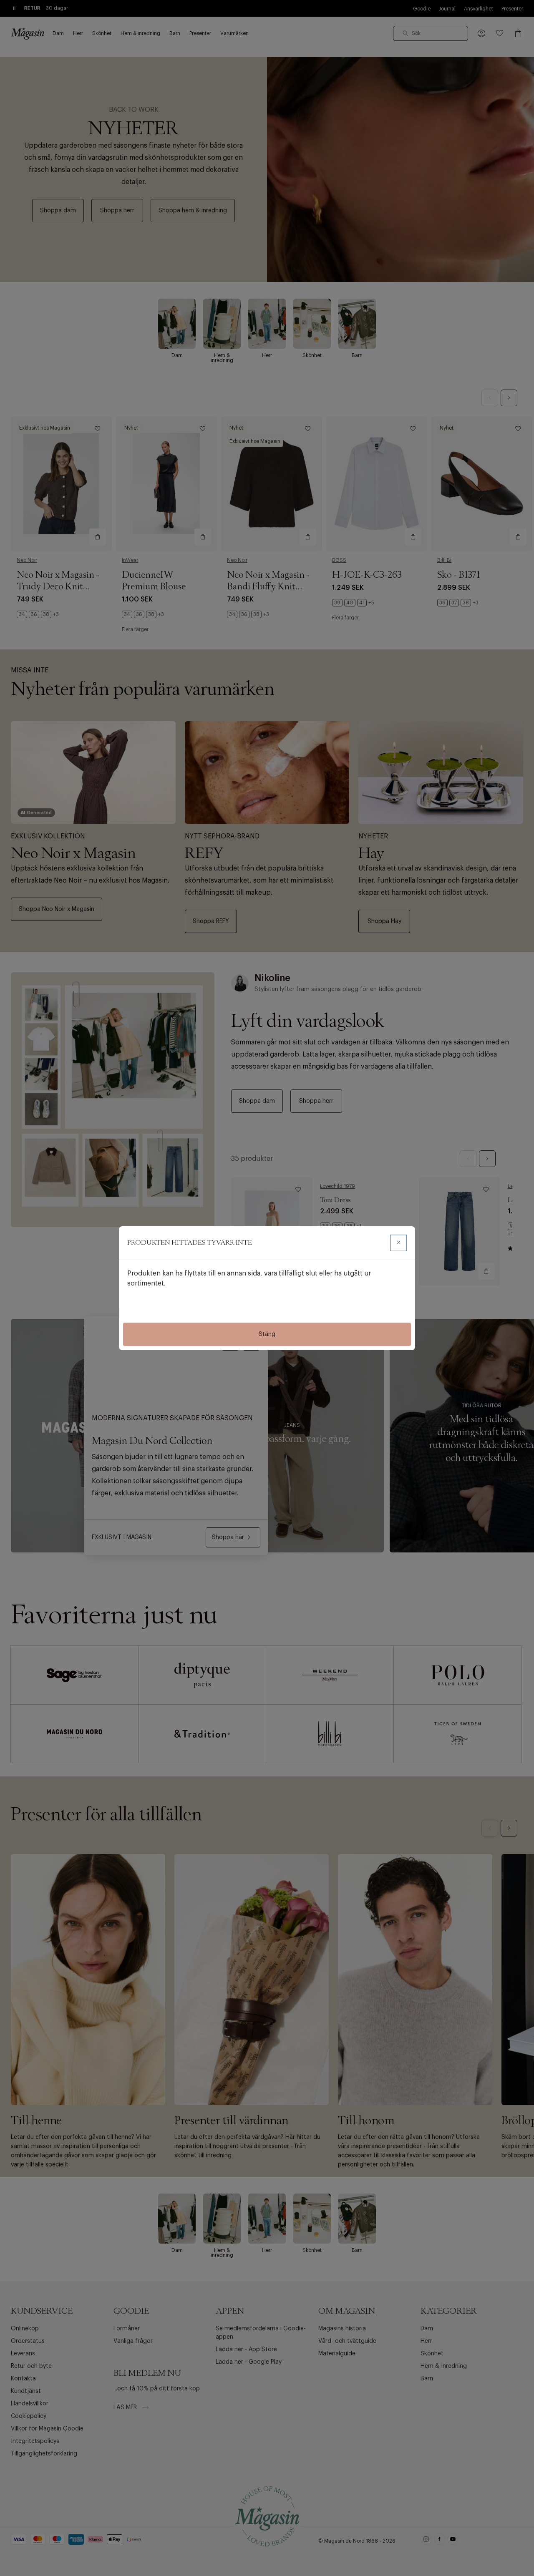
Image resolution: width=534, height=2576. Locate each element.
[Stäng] (398, 1243)
